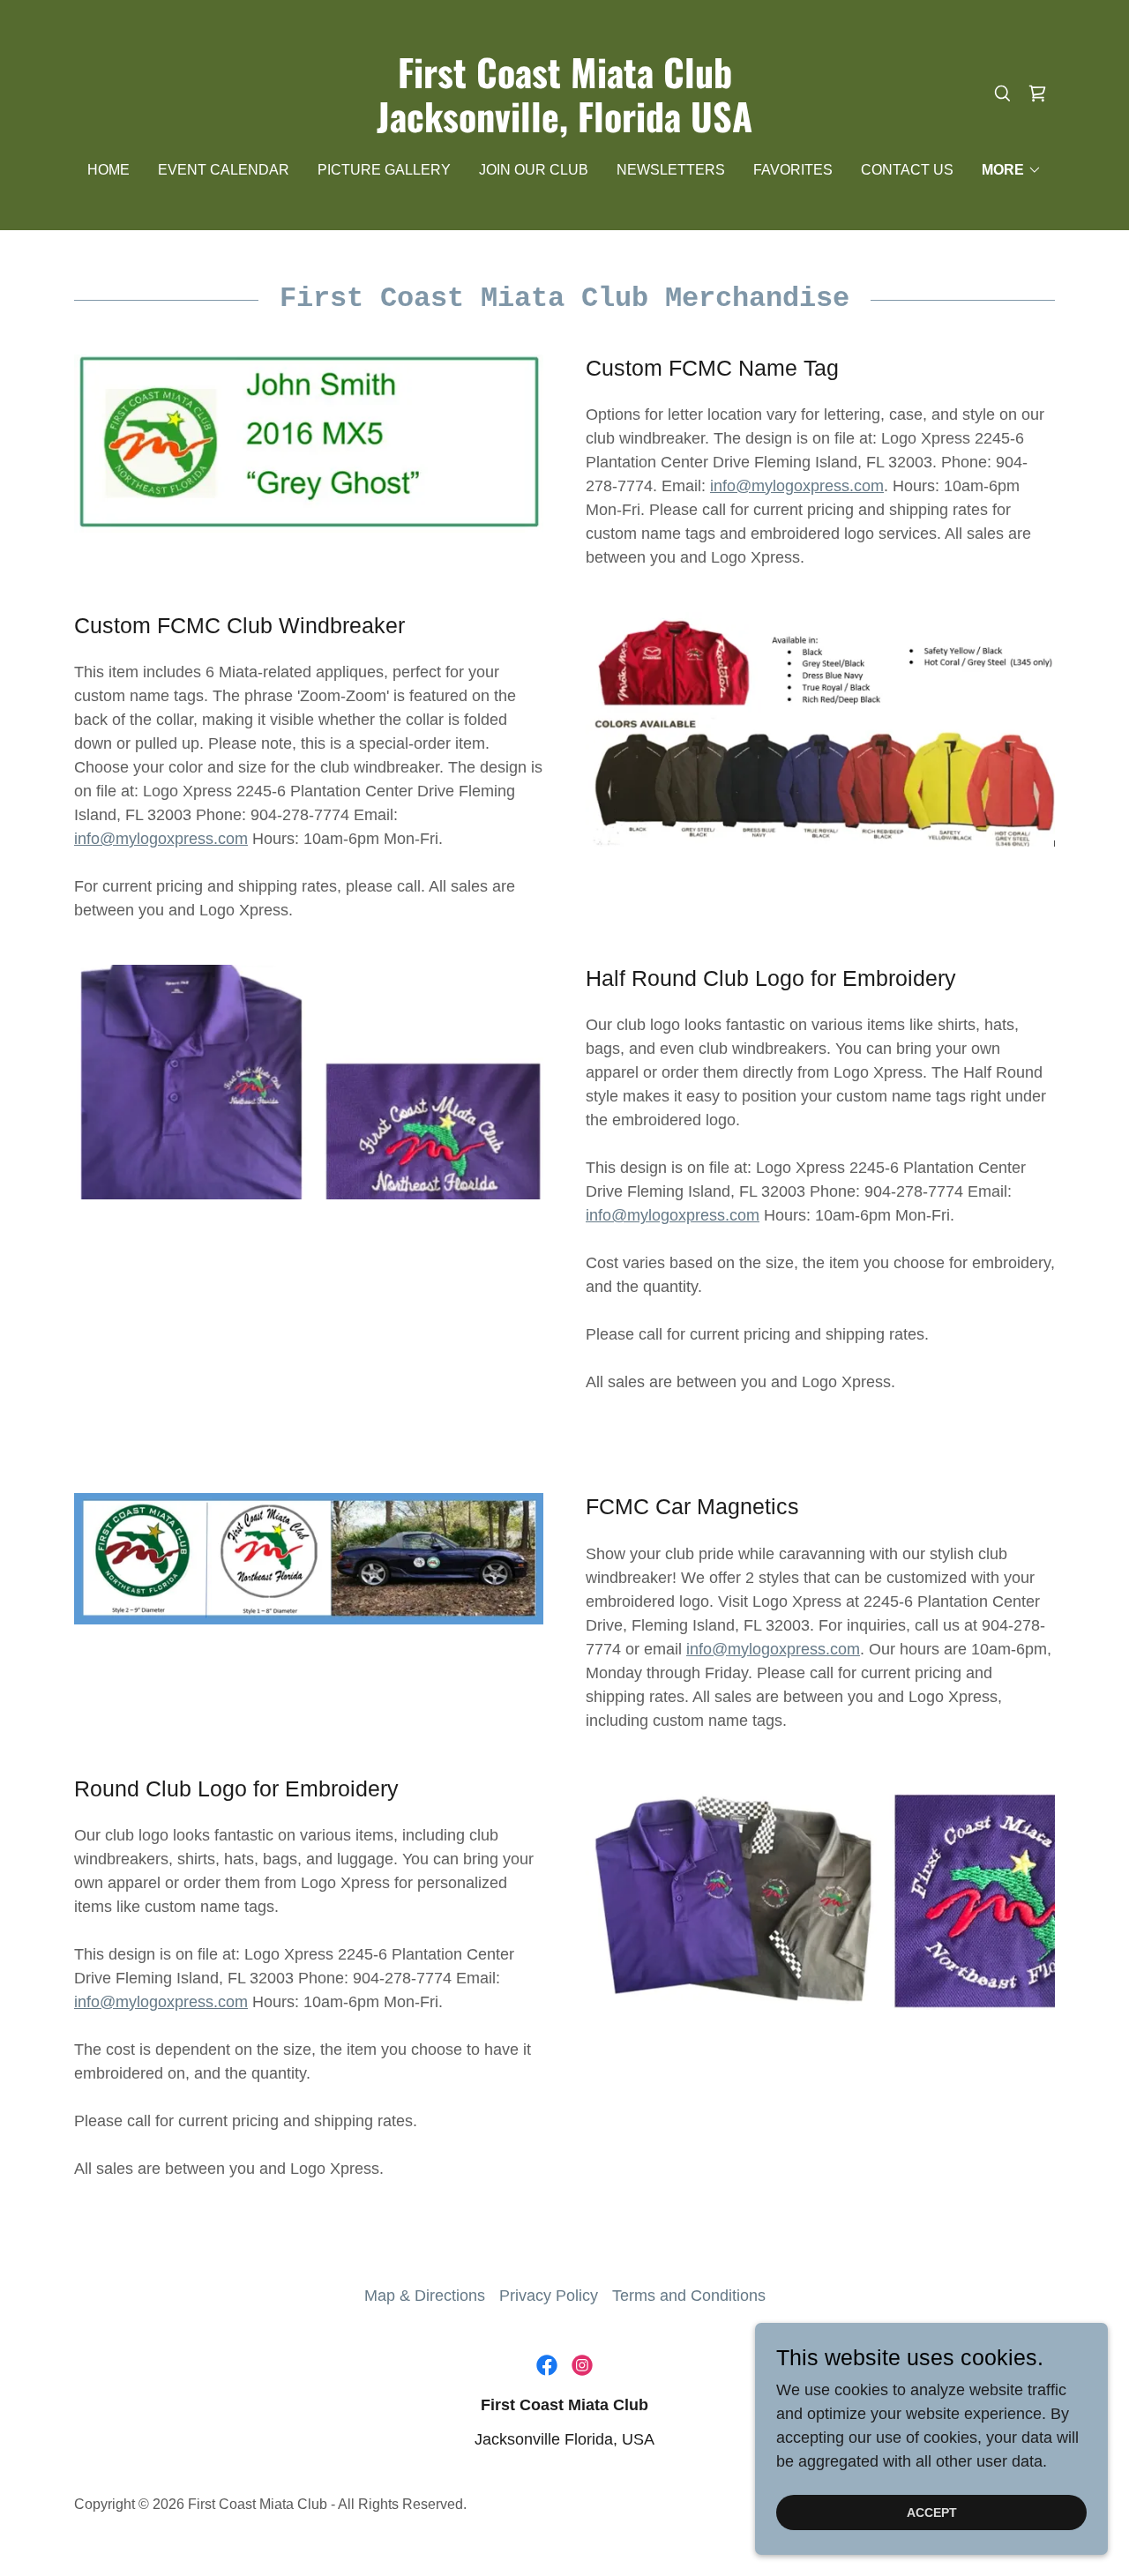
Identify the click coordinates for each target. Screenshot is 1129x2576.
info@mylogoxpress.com (797, 486)
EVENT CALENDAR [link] (224, 170)
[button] (1012, 170)
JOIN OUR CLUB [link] (534, 170)
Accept (932, 2513)
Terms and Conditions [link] (689, 2296)
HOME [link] (108, 170)
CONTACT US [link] (907, 170)
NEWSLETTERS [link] (671, 170)
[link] (565, 127)
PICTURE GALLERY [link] (384, 170)
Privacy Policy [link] (549, 2296)
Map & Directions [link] (425, 2296)
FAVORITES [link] (793, 170)
